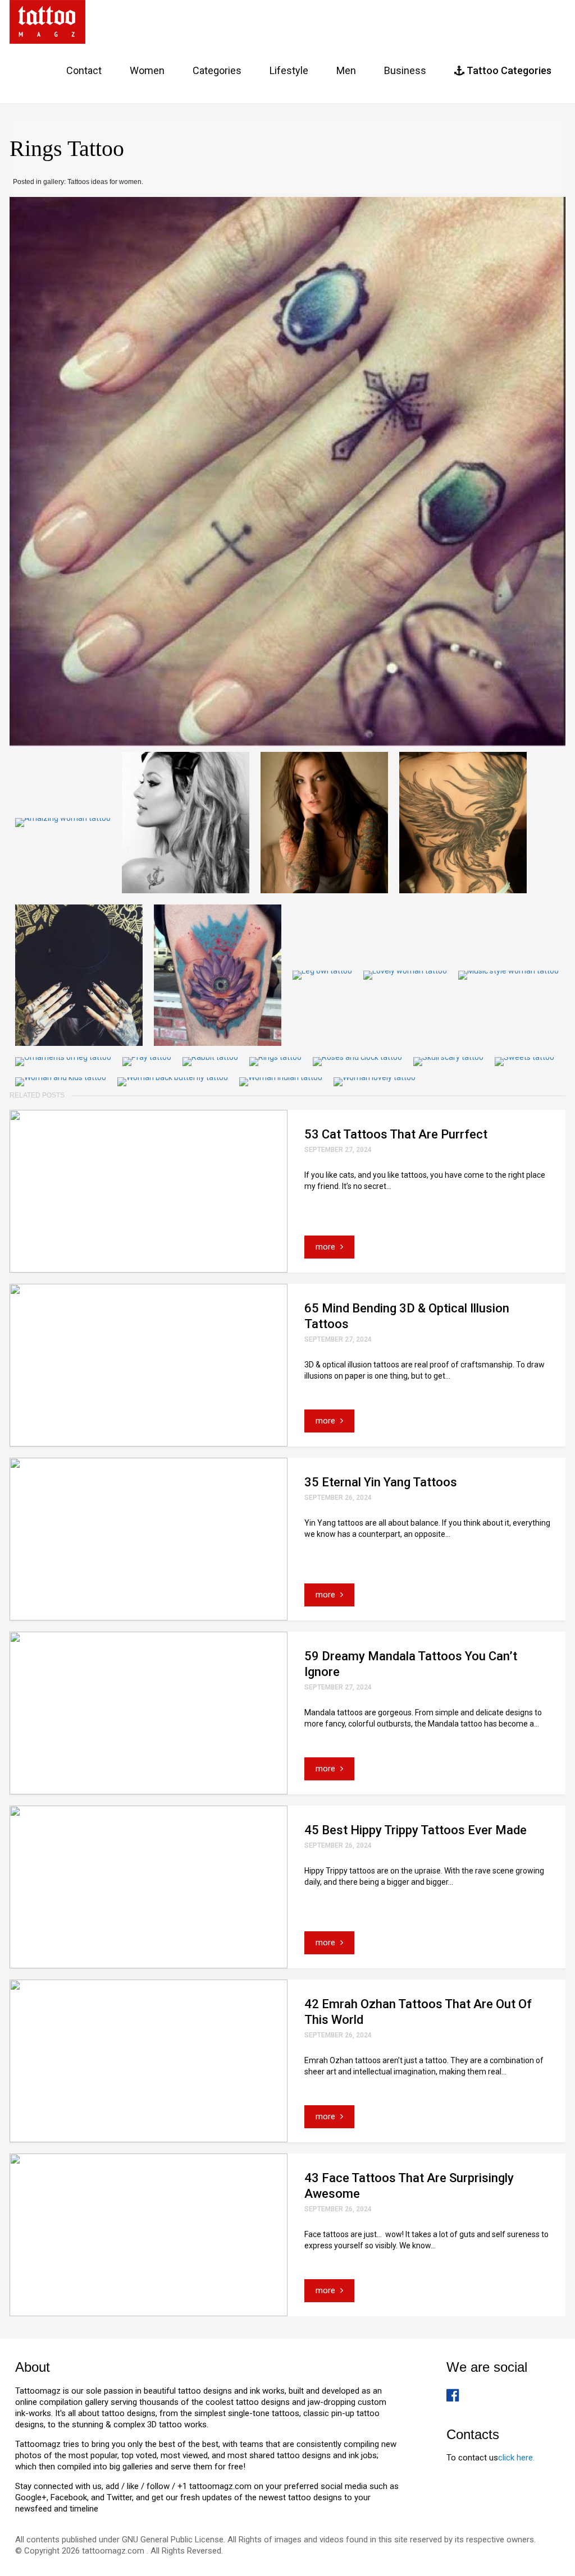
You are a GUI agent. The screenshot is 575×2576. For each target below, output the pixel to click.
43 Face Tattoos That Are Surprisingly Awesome (409, 2186)
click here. (516, 2458)
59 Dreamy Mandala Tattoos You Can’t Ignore (411, 1664)
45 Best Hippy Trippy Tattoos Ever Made (416, 1830)
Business (405, 70)
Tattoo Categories (508, 70)
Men (346, 70)
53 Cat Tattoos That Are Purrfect (396, 1134)
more (327, 1247)
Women (147, 70)
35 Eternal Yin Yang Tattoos (381, 1482)
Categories (217, 70)
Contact (84, 70)
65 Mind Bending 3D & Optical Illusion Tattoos (407, 1316)
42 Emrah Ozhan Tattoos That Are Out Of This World (418, 2012)
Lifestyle (289, 70)
